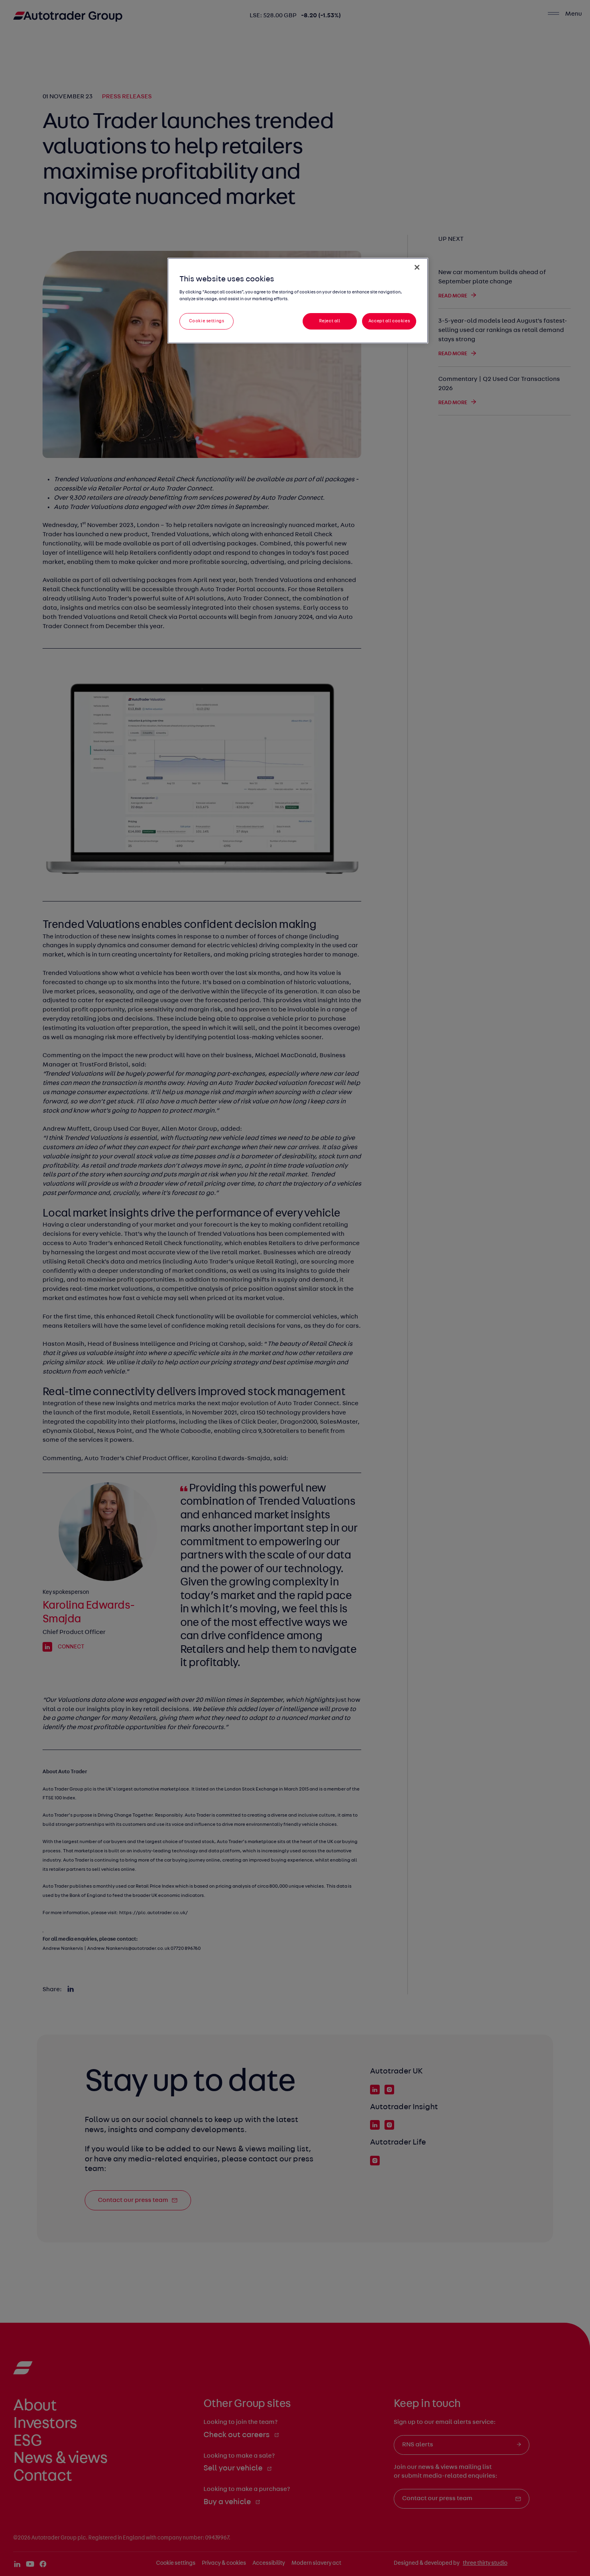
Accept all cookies (389, 321)
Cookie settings (207, 321)
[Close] (417, 267)
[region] (298, 301)
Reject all (330, 321)
